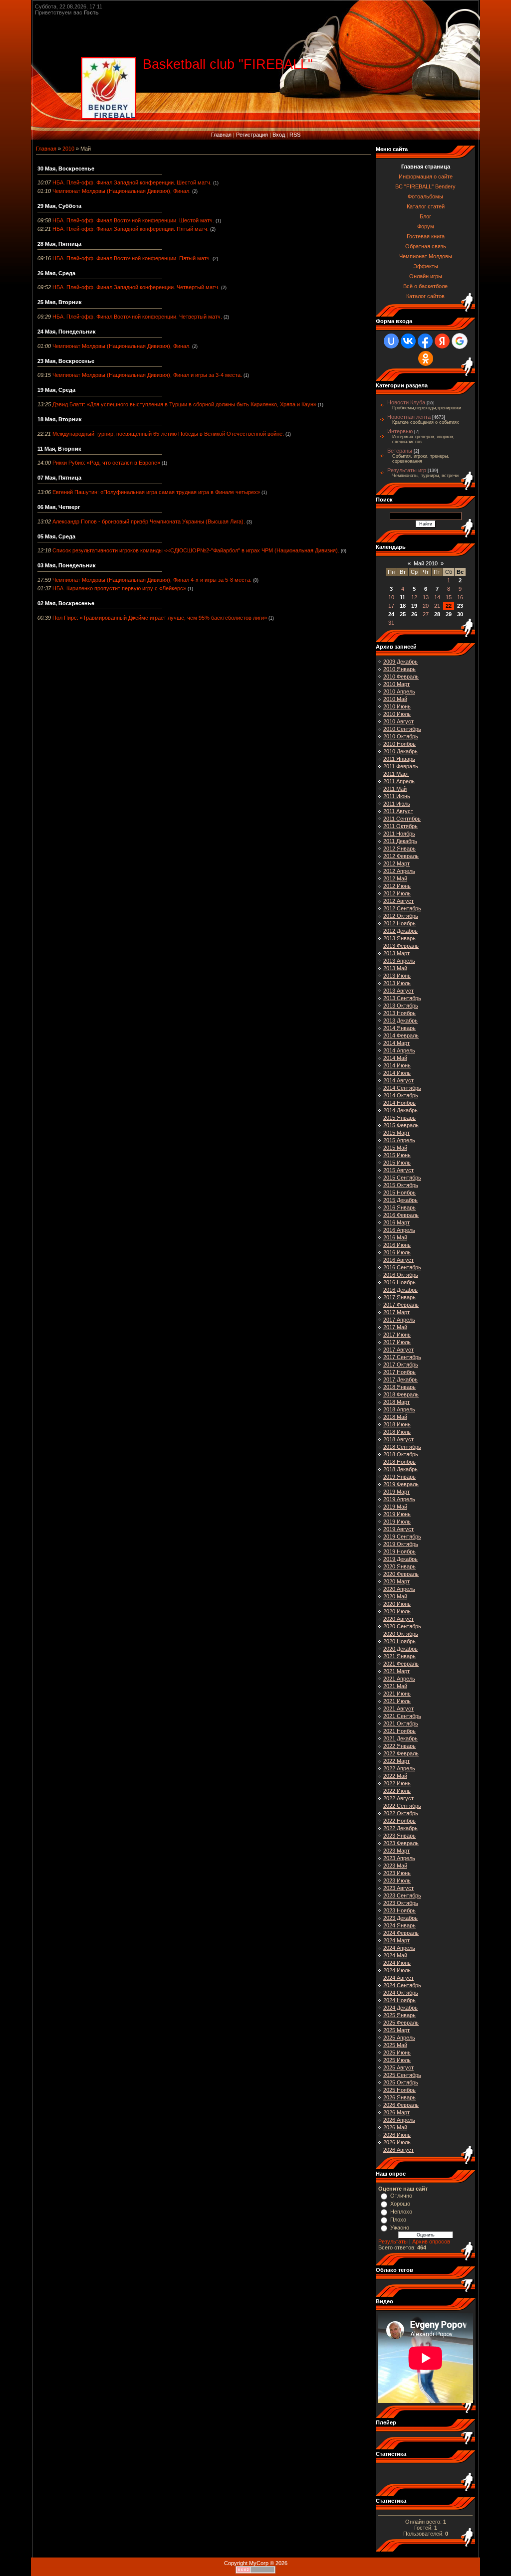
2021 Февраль (401, 1664)
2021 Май (395, 1686)
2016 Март (396, 1222)
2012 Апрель (399, 871)
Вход (279, 135)
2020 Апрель (399, 1589)
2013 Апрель (399, 961)
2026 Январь (399, 2097)
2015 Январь (399, 1118)
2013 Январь (399, 938)
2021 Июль (397, 1701)
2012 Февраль (401, 856)
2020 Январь (399, 1566)
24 (391, 614)
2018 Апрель (399, 1409)
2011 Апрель (399, 781)
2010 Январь (399, 669)
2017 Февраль (401, 1305)
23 (460, 606)
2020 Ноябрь (399, 1641)
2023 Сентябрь (402, 1895)
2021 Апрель (399, 1679)
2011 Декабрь (400, 841)
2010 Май (395, 699)
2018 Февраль (401, 1394)
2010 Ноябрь (399, 744)
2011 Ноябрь (399, 834)
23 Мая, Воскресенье (66, 361)
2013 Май (395, 968)
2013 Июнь (397, 976)
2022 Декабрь (400, 1828)
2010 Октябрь (401, 736)
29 (449, 614)
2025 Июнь (397, 2053)
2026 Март (396, 2112)
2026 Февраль (401, 2105)
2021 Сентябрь (402, 1716)
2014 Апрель (399, 1050)
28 (437, 614)
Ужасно (400, 2228)
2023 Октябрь (401, 1903)
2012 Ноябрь (399, 923)
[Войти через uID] (391, 341)
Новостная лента (409, 417)
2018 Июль (397, 1432)
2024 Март (396, 1940)
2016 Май (395, 1237)
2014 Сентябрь (402, 1088)
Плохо (398, 2220)
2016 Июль (397, 1252)
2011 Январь (399, 759)
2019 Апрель (399, 1499)
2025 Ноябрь (399, 2090)
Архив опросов (431, 2241)
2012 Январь (399, 849)
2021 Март (396, 1671)
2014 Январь (399, 1028)
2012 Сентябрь (402, 908)
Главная (221, 135)
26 (414, 614)
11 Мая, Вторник (59, 449)
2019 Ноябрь (399, 1551)
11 (402, 597)
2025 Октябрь (401, 2082)
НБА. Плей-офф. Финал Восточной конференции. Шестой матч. (133, 220)
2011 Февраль (401, 766)
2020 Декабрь (400, 1649)
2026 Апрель (399, 2120)
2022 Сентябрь (402, 1806)
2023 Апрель (399, 1858)
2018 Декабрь (400, 1469)
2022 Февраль (401, 1753)
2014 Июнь (397, 1065)
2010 (68, 149)
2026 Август (398, 2150)
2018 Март (396, 1402)
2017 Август (398, 1350)
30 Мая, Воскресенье (66, 169)
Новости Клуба (406, 402)
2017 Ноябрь (399, 1372)
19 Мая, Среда (56, 390)
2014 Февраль (401, 1035)
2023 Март (396, 1851)
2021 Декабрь (400, 1738)
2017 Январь (399, 1297)
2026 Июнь (397, 2135)
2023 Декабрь (400, 1918)
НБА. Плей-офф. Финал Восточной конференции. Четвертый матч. (137, 317)
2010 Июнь (397, 706)
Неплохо (401, 2212)
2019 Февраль (401, 1484)
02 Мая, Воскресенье (66, 603)
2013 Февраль (401, 946)
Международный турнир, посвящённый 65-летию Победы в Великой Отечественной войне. (168, 434)
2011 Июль (397, 804)
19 (414, 606)
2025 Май (395, 2045)
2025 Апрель (399, 2038)
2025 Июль (397, 2060)
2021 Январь (399, 1656)
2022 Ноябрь (399, 1821)
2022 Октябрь (401, 1813)
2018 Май (395, 1417)
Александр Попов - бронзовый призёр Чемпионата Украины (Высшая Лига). (149, 521)
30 (460, 614)
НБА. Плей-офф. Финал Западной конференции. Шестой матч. (132, 182)
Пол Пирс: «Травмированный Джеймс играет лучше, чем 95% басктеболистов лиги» (160, 618)
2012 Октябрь (401, 916)
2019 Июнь (397, 1514)
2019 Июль (397, 1522)
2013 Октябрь (401, 1006)
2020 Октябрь (401, 1634)
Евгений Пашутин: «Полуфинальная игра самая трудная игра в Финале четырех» (156, 492)
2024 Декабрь (400, 2008)
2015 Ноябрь (399, 1193)
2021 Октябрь (401, 1723)
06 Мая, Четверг (59, 507)
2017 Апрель (399, 1320)
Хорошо (400, 2204)
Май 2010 (426, 563)
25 (403, 614)
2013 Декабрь (400, 1021)
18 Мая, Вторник (60, 419)
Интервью (400, 431)
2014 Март (396, 1043)
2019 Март (396, 1492)
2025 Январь (399, 2015)
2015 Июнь (397, 1155)
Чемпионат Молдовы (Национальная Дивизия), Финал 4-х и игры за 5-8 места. (152, 580)
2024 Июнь (397, 1963)
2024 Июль (397, 1970)
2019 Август (398, 1529)
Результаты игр (407, 470)
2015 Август (398, 1170)
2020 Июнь (397, 1604)
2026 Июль (397, 2142)
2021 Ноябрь (399, 1731)
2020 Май (395, 1596)
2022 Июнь (397, 1783)
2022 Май (395, 1776)
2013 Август (398, 991)
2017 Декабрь (400, 1379)
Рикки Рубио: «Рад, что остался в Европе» (106, 463)
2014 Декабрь (400, 1110)
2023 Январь (399, 1836)
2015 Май (395, 1148)
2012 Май (395, 878)
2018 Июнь (397, 1424)
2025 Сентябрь (402, 2075)
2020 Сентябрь (402, 1626)
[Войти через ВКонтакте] (408, 341)
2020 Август (398, 1619)
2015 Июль (397, 1163)
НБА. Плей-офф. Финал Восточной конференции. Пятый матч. (132, 258)
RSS (295, 135)
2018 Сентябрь (402, 1447)
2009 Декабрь (400, 662)
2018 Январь (399, 1387)
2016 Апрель (399, 1230)
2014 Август (398, 1080)
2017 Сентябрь (402, 1357)
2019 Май (395, 1507)
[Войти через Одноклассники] (426, 358)
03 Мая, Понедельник (67, 565)
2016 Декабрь (400, 1290)
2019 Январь (399, 1477)
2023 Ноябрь (399, 1910)
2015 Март (396, 1133)
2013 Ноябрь (399, 1013)
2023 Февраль (401, 1843)
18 (403, 606)
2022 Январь (399, 1746)
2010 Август (398, 721)
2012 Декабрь (400, 931)
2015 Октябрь (401, 1185)
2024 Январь (399, 1925)
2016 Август (398, 1260)
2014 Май (395, 1058)
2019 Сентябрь (402, 1537)
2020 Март (396, 1581)
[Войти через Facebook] (425, 341)
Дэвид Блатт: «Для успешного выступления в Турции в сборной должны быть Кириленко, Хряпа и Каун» (184, 404)
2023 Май (395, 1866)
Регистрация (252, 135)
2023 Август (398, 1888)
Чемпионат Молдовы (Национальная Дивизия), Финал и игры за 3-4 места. (147, 375)
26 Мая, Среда (56, 273)
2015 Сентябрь (402, 1178)
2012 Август (398, 901)
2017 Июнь (397, 1335)
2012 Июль (397, 893)
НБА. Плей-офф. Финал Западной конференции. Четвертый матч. (136, 287)
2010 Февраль (401, 677)
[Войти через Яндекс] (442, 341)
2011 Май (395, 789)
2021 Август (398, 1709)
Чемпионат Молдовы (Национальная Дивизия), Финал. (122, 191)
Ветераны (400, 451)
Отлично (401, 2196)
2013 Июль (397, 983)
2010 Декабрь (400, 751)
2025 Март (396, 2030)
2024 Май (395, 1955)
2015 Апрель (399, 1140)
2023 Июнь (397, 1873)
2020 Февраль (401, 1574)
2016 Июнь (397, 1245)
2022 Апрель (399, 1768)
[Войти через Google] (460, 341)
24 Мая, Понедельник (67, 332)
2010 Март (396, 684)
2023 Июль (397, 1881)
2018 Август (398, 1439)
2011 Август (398, 811)
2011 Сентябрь (402, 819)
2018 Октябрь (401, 1454)
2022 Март (396, 1761)
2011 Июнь (397, 796)
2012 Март (396, 863)
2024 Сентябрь (402, 1985)
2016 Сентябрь (402, 1267)
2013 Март (396, 953)
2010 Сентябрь (402, 729)
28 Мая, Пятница (59, 244)
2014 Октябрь (401, 1095)
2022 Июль (397, 1791)
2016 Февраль (401, 1215)
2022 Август (398, 1798)
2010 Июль (397, 714)
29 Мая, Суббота (59, 206)
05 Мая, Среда (56, 536)
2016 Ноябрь (399, 1282)
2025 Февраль (401, 2023)
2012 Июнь (397, 886)
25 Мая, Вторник (60, 302)
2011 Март (396, 774)
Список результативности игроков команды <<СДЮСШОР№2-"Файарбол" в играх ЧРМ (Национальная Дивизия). (196, 550)
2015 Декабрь (400, 1200)
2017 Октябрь (401, 1365)
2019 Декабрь (400, 1559)
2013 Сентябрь (402, 998)
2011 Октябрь (400, 826)
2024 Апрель (399, 1948)
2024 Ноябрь (399, 2000)
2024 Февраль (401, 1933)
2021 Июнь (397, 1694)
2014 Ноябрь (399, 1103)
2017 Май (395, 1327)
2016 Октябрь (401, 1275)
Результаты (393, 2241)
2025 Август (398, 2067)
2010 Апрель (399, 691)
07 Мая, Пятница (59, 478)
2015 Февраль (401, 1125)
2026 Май (395, 2127)
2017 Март (396, 1312)
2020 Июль (397, 1611)
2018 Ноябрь (399, 1462)
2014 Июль (397, 1073)
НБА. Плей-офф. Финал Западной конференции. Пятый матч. (130, 229)
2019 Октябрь (401, 1544)
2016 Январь (399, 1207)
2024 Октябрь (401, 1993)
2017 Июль (397, 1342)
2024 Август (398, 1978)
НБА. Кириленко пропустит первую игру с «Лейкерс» (119, 588)
